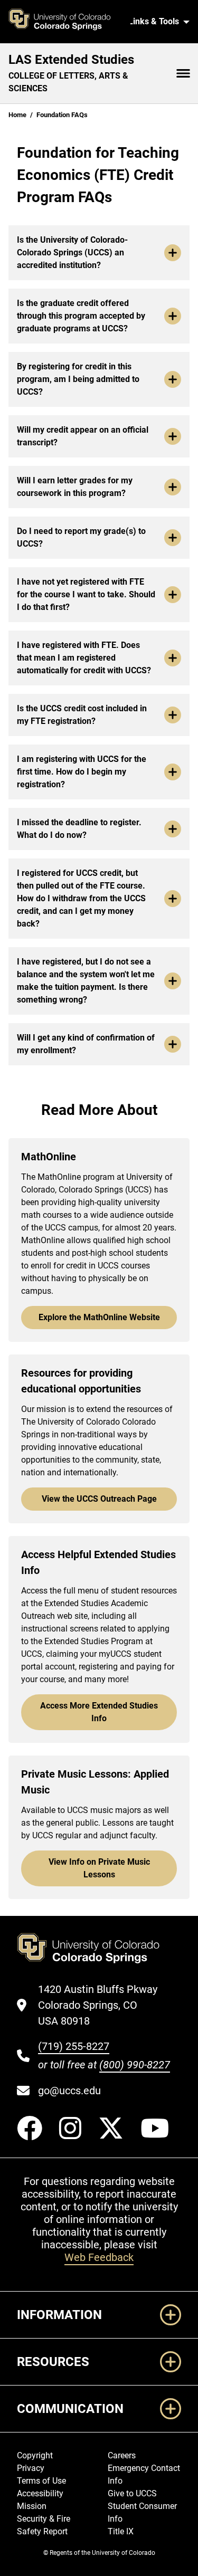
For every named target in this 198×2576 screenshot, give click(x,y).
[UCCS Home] (65, 22)
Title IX (121, 2531)
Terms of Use (41, 2481)
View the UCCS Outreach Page (99, 1499)
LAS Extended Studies (71, 60)
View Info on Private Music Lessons (99, 1868)
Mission (32, 2506)
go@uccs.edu (69, 2091)
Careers (122, 2455)
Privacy (31, 2468)
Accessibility (40, 2493)
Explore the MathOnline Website (99, 1317)
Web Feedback (99, 2257)
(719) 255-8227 (74, 2046)
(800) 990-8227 (135, 2065)
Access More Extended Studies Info (99, 1712)
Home (17, 115)
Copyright (35, 2455)
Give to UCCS (132, 2493)
